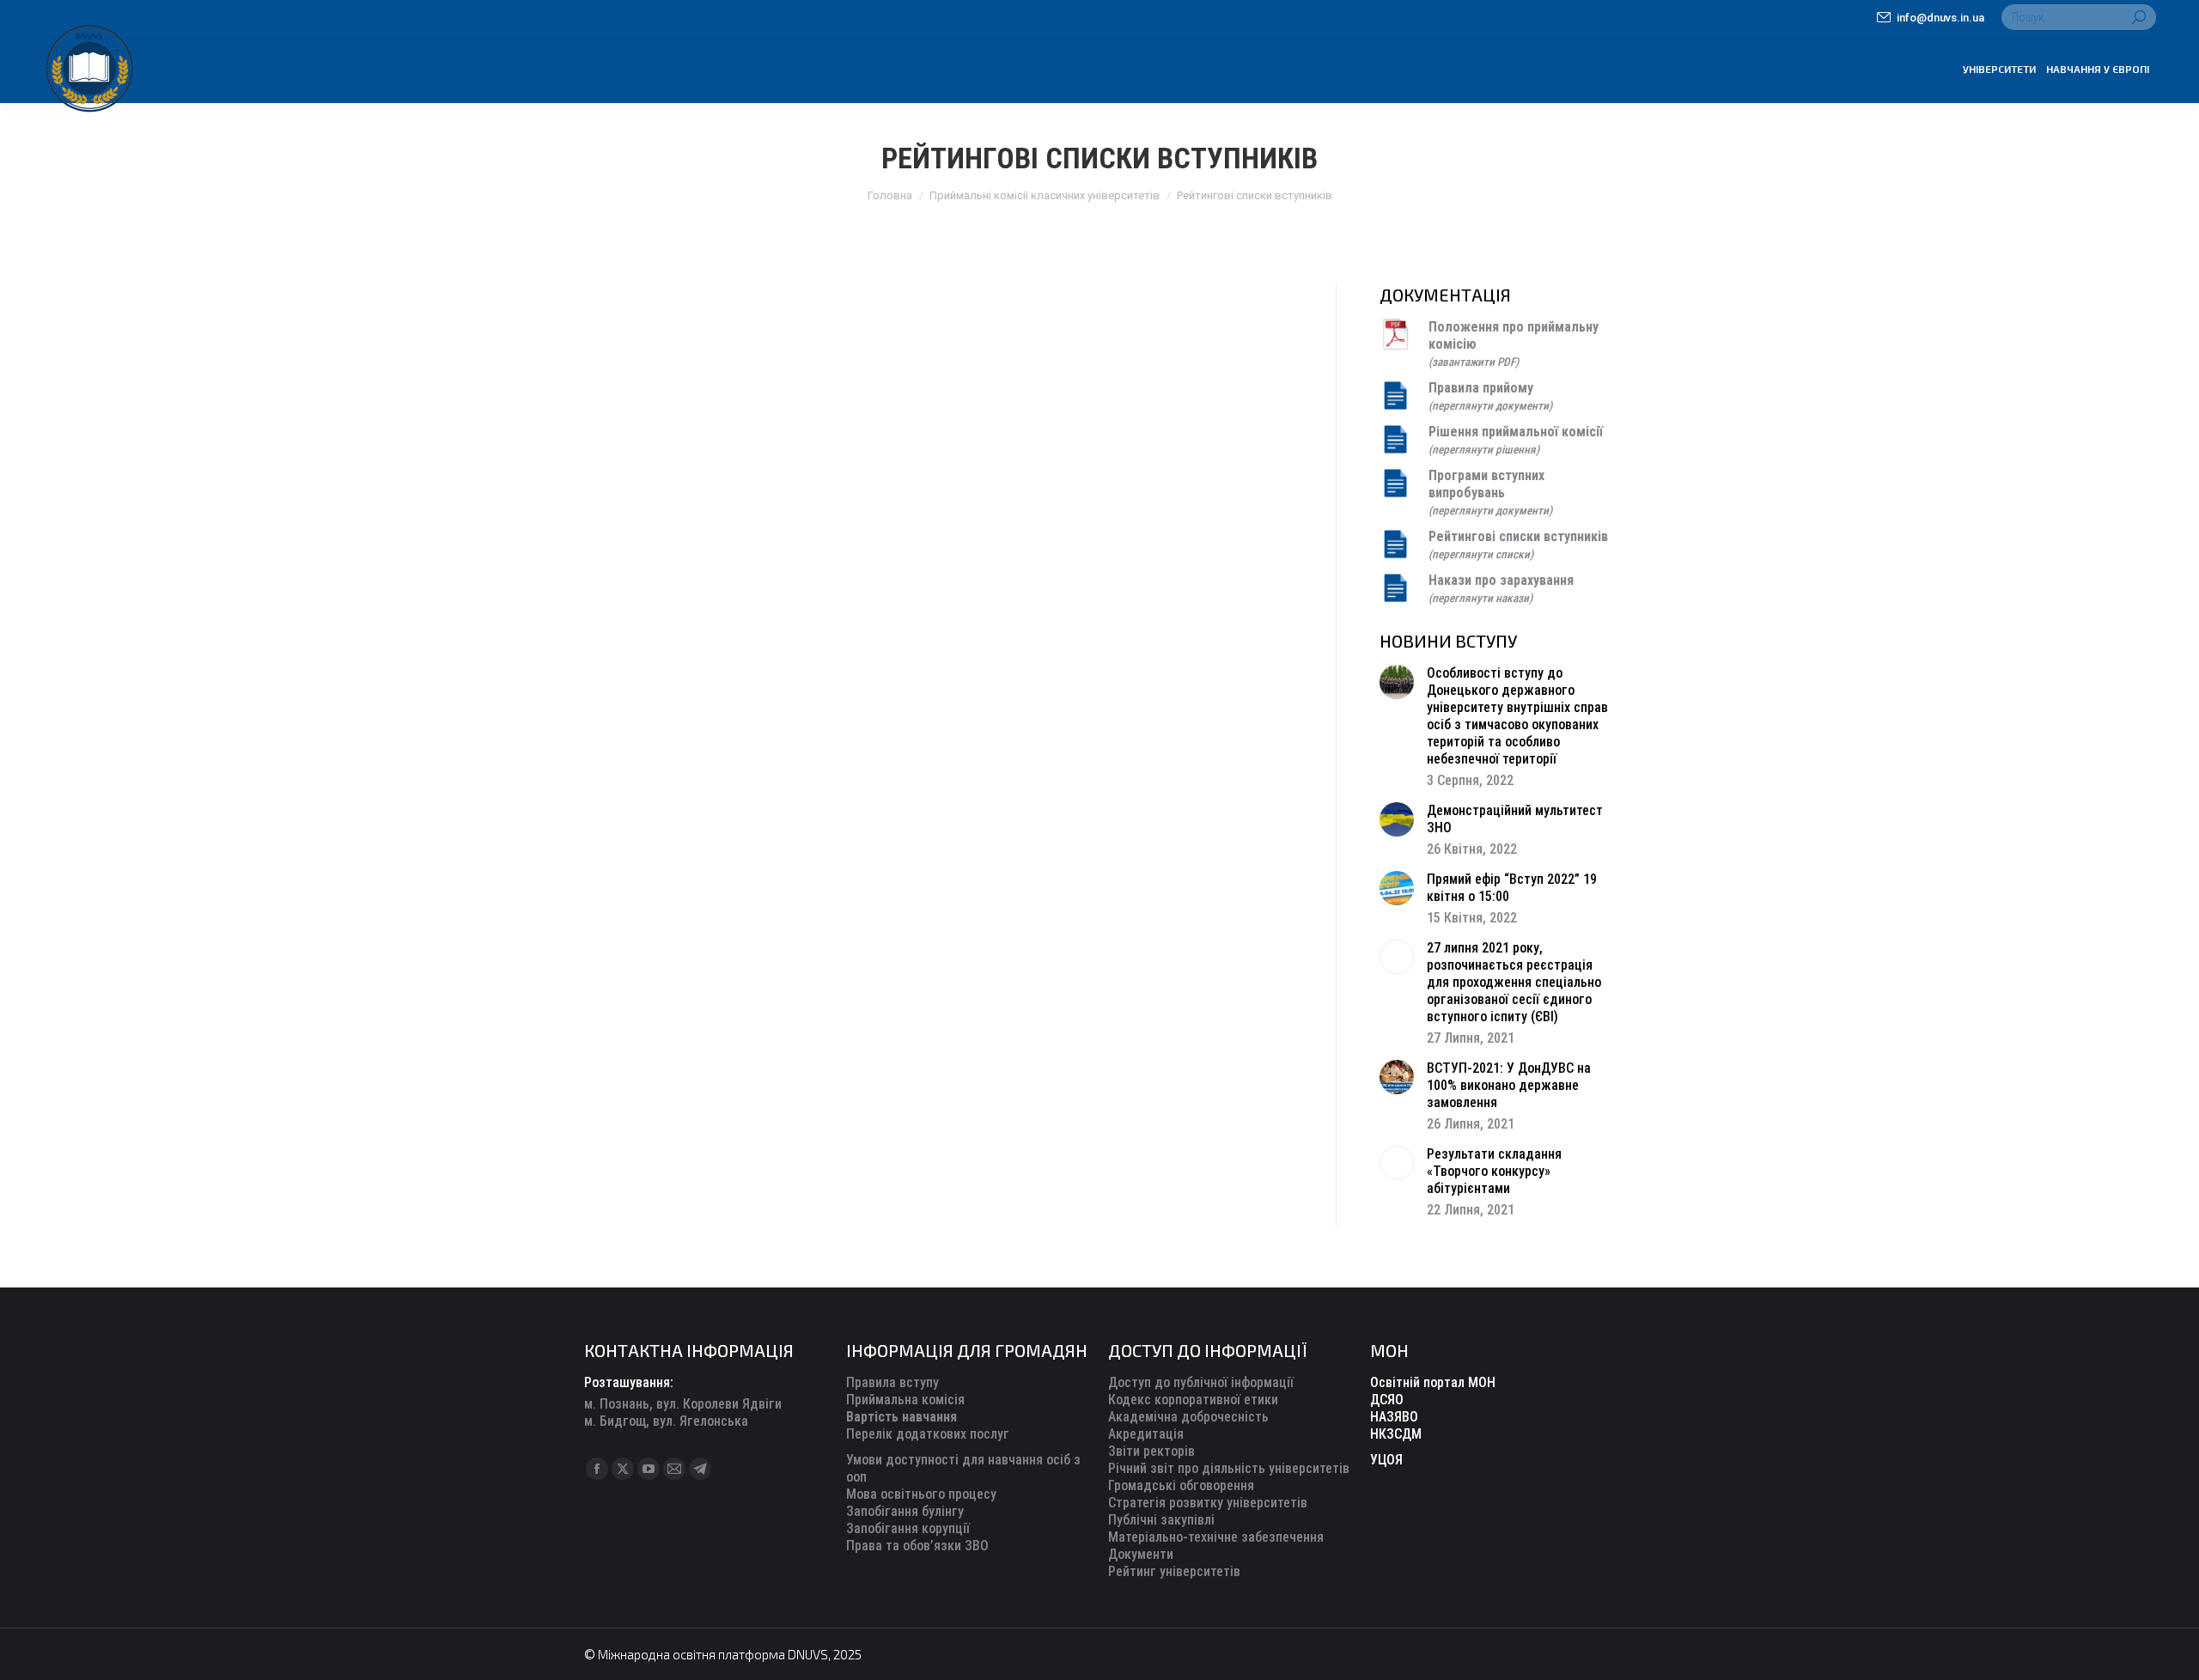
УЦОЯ (1386, 1460)
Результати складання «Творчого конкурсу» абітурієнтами (1494, 1171)
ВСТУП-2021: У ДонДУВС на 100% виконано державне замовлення (1509, 1085)
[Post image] (1397, 682)
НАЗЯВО (1394, 1417)
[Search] (2139, 17)
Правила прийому (1481, 388)
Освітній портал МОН (1433, 1382)
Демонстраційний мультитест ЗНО (1515, 819)
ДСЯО (1387, 1400)
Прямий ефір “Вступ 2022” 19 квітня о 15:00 (1512, 888)
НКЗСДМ (1396, 1434)
